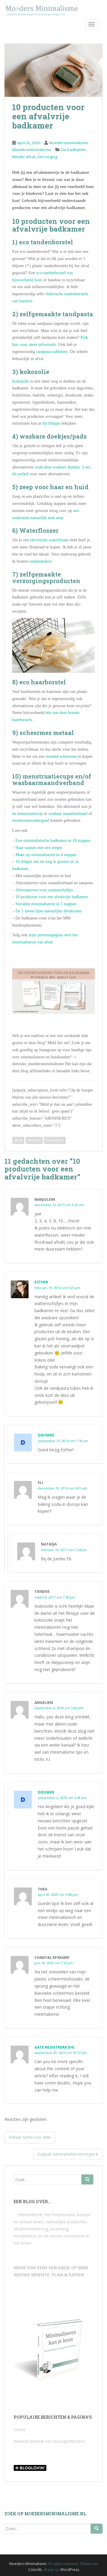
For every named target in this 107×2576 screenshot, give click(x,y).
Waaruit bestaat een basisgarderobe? (49, 2441)
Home (20, 2430)
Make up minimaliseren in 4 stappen (46, 855)
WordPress (70, 2570)
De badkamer (74, 150)
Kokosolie (21, 381)
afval (18, 1140)
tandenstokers (40, 561)
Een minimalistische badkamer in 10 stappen (53, 841)
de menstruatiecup (27, 814)
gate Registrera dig (54, 2047)
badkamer (55, 1140)
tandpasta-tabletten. (52, 352)
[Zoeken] (87, 2179)
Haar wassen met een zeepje (39, 848)
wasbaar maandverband (68, 814)
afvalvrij (34, 1140)
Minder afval (24, 157)
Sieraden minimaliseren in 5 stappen (46, 904)
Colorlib (35, 2570)
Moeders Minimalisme (28, 2564)
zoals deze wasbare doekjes (57, 467)
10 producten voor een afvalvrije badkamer (52, 897)
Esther (41, 1282)
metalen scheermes (61, 756)
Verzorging (47, 157)
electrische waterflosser (49, 540)
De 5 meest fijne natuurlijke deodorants (49, 911)
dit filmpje (51, 423)
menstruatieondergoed (31, 820)
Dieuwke (46, 1435)
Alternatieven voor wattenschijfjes (44, 890)
